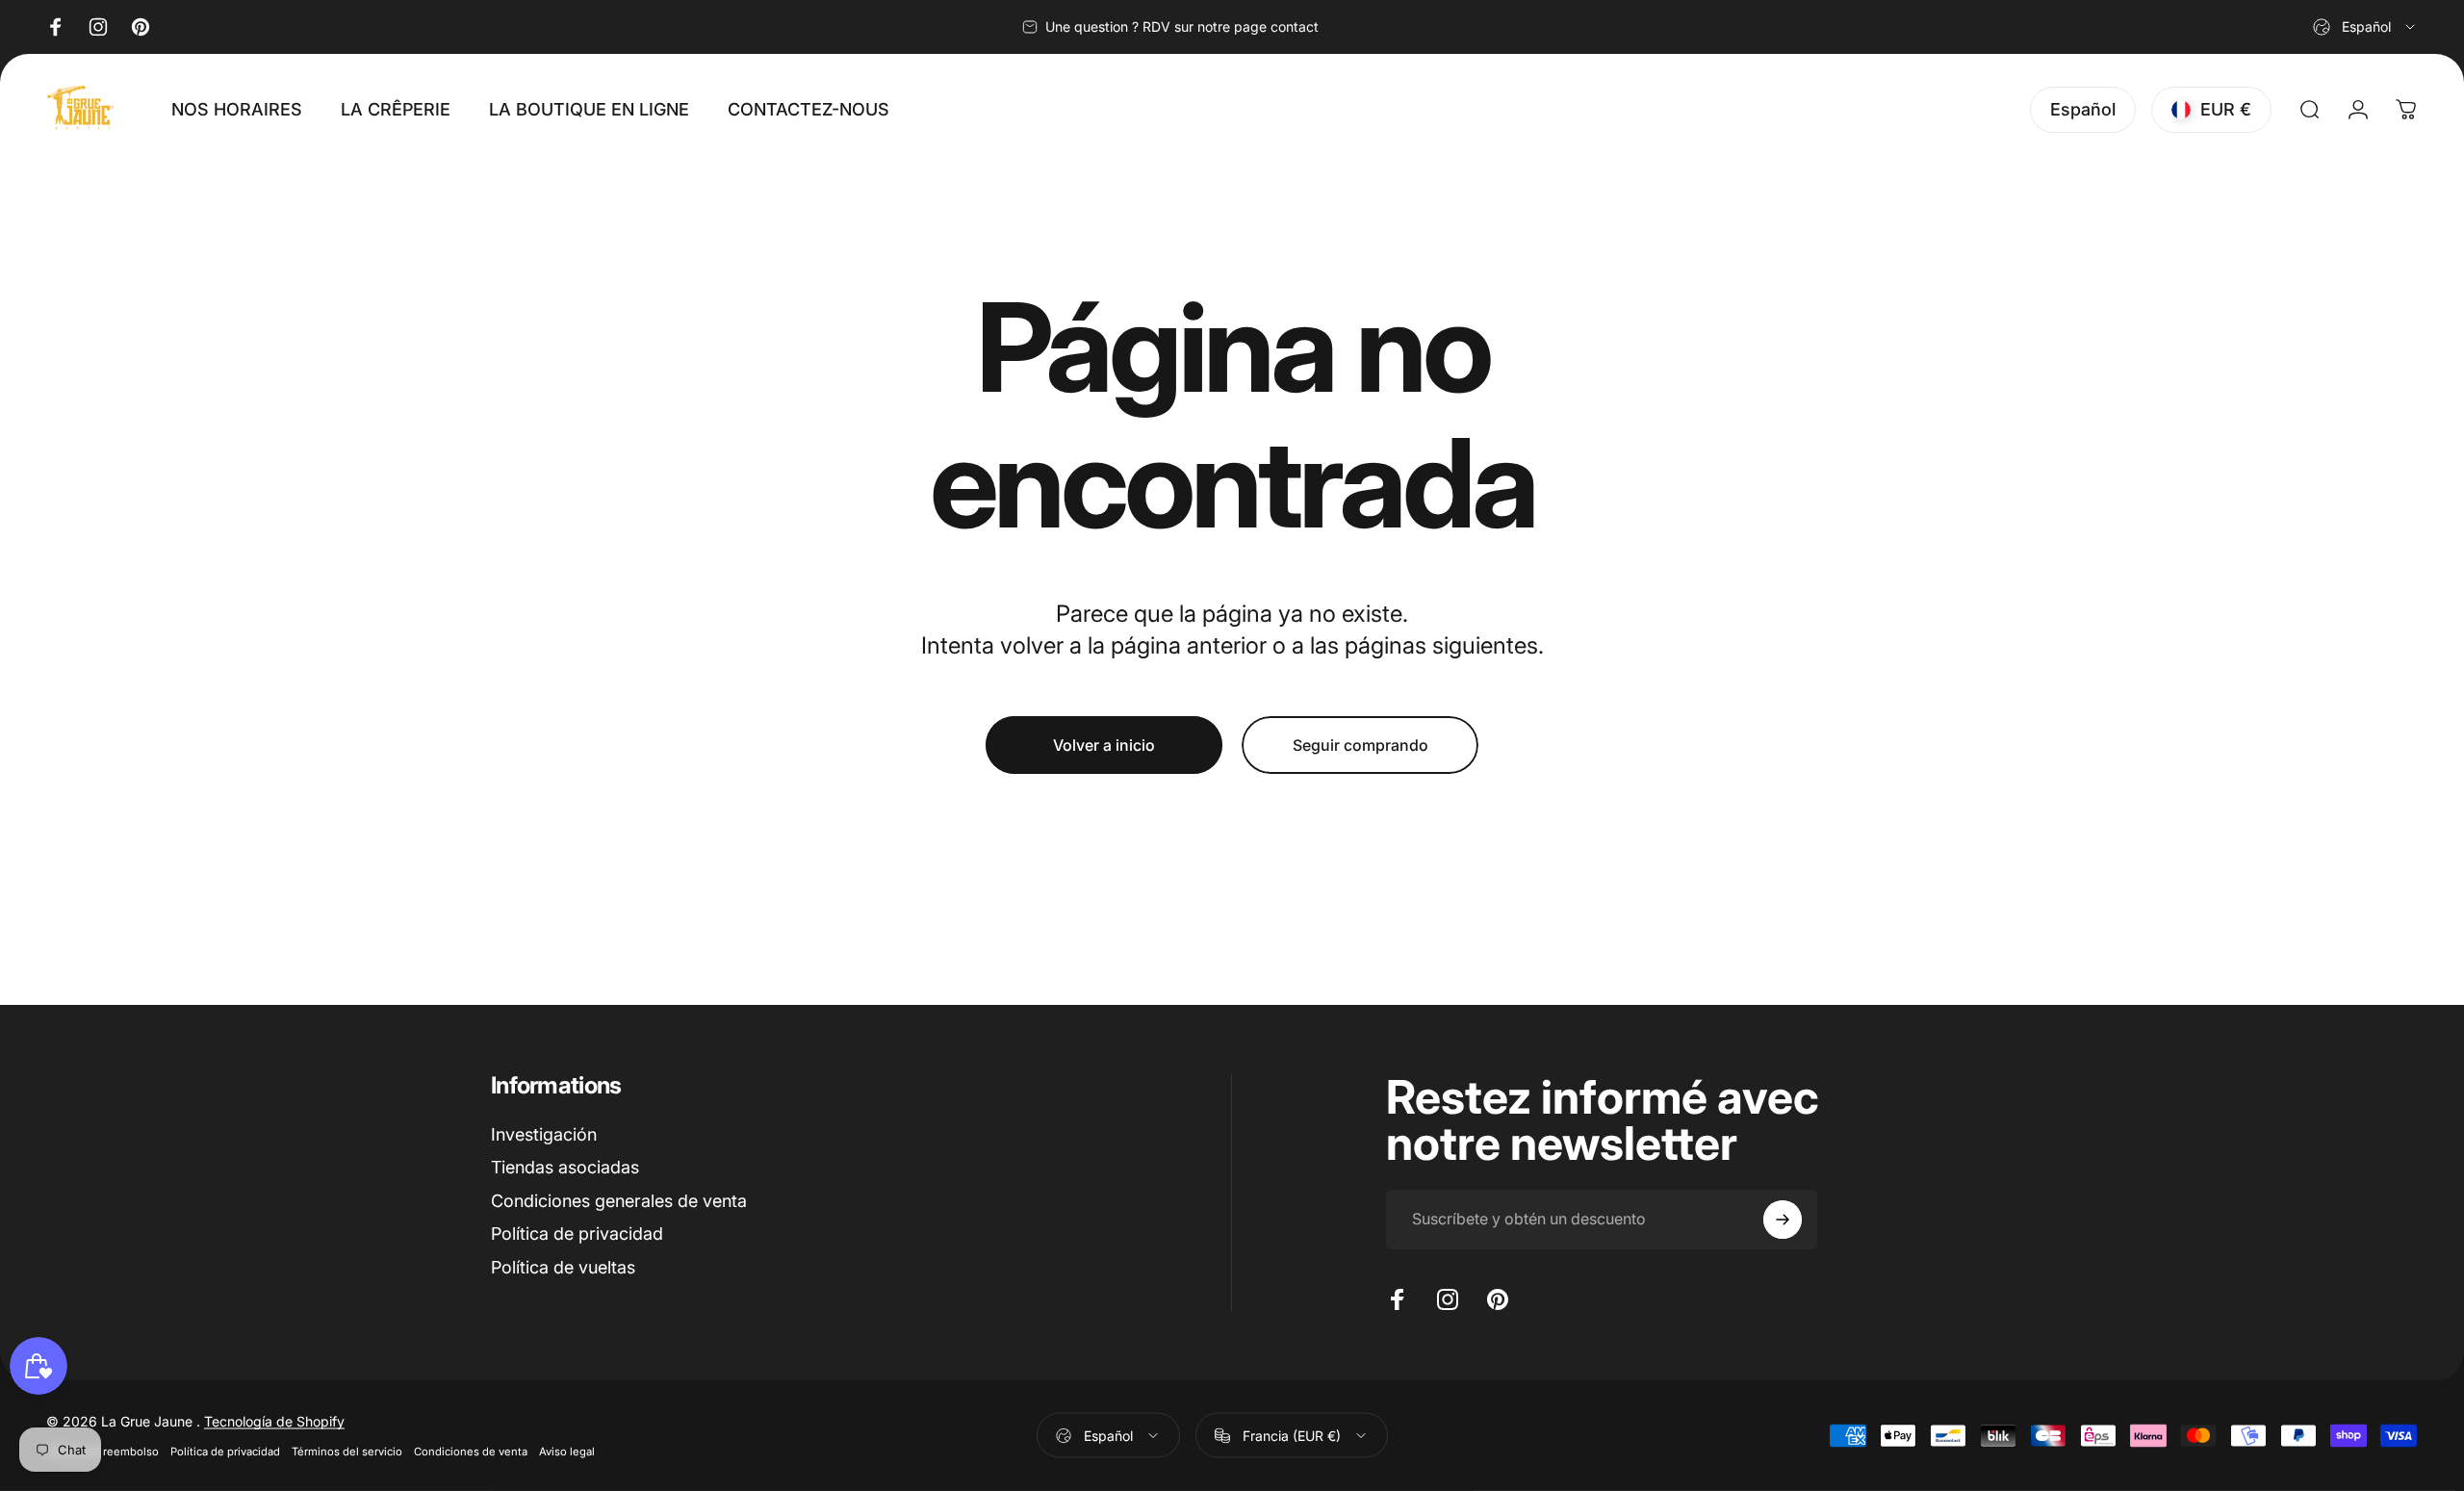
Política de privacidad (577, 1234)
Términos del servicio (347, 1452)
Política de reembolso (103, 1452)
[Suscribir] (1783, 1220)
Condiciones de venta (471, 1452)
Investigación (544, 1134)
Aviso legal (567, 1452)
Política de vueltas (563, 1267)
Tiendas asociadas (565, 1167)
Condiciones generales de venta (619, 1201)
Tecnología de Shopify (274, 1421)
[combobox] (2365, 27)
